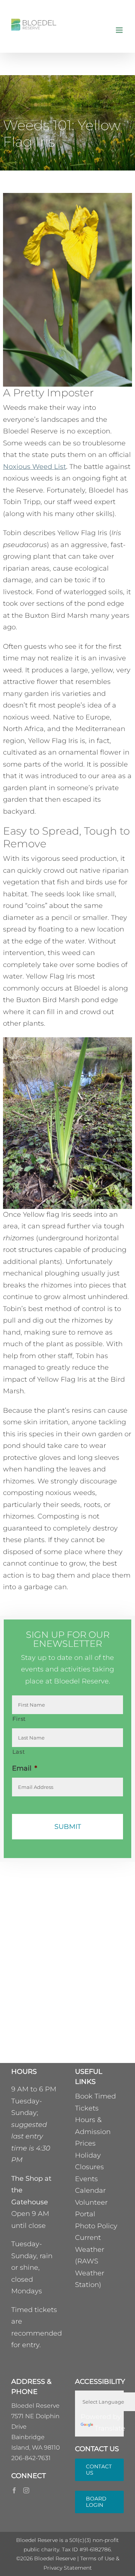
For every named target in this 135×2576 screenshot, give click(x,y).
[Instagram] (26, 2490)
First (19, 1719)
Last (19, 1752)
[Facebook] (14, 2490)
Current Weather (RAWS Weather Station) (90, 2261)
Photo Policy (96, 2226)
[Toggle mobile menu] (120, 30)
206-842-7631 (31, 2458)
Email (25, 1768)
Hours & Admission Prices (93, 2132)
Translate (110, 2428)
